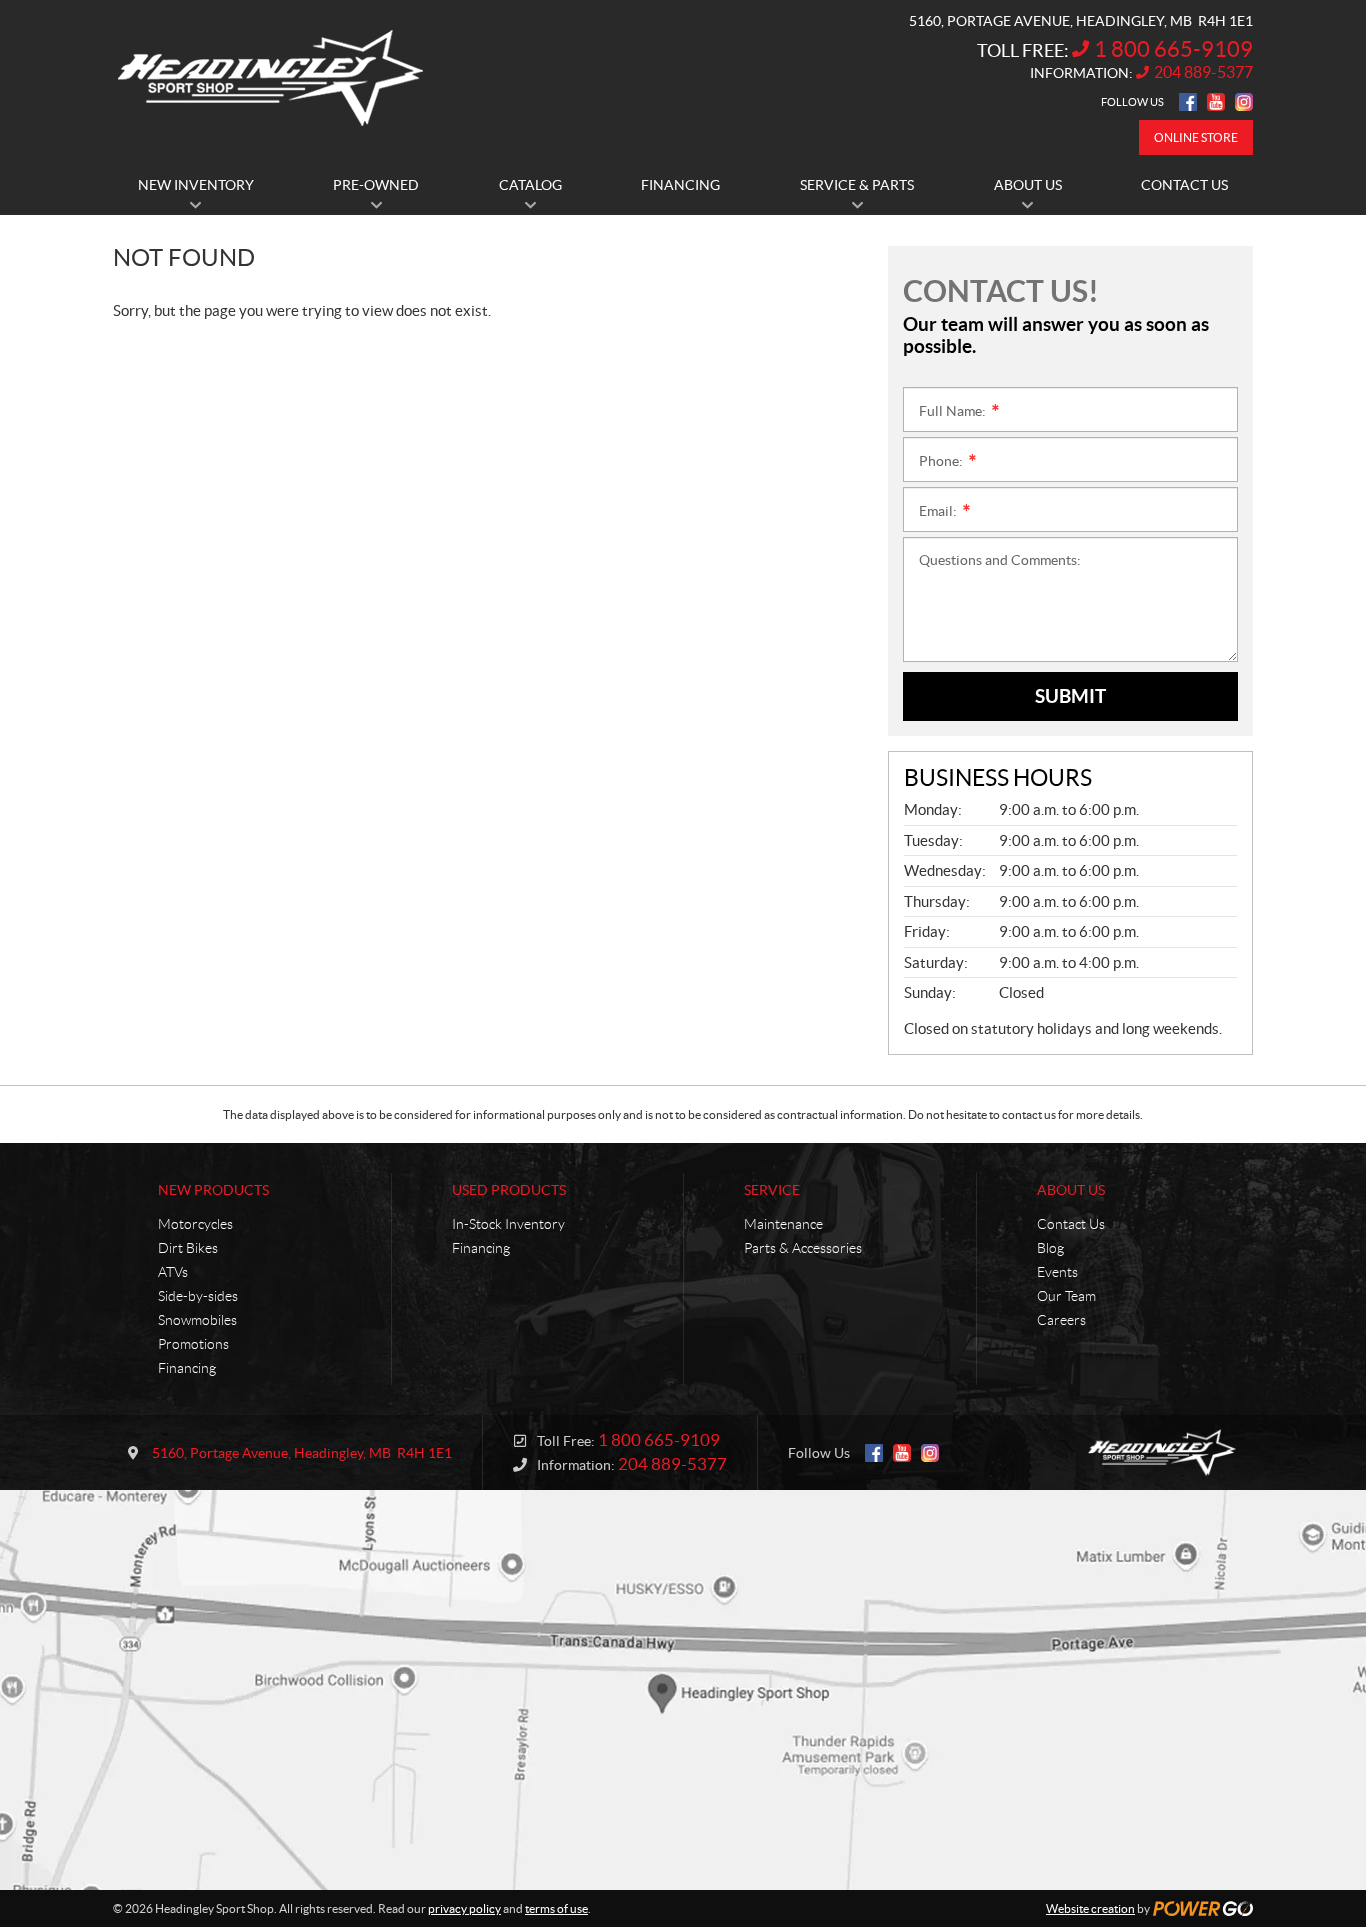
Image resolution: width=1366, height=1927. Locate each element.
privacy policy (464, 1908)
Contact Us (1071, 1224)
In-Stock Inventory (508, 1224)
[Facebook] (1188, 102)
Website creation (1090, 1908)
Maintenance (783, 1224)
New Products (213, 1190)
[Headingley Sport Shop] (270, 78)
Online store (1196, 137)
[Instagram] (1244, 102)
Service (772, 1190)
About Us (1071, 1190)
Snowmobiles (197, 1320)
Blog (1050, 1248)
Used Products (509, 1190)
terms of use (556, 1908)
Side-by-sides (198, 1296)
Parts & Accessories (803, 1248)
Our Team (1066, 1296)
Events (1057, 1272)
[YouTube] (1216, 102)
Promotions (193, 1344)
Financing (187, 1368)
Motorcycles (195, 1224)
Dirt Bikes (188, 1248)
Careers (1061, 1320)
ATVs (173, 1272)
